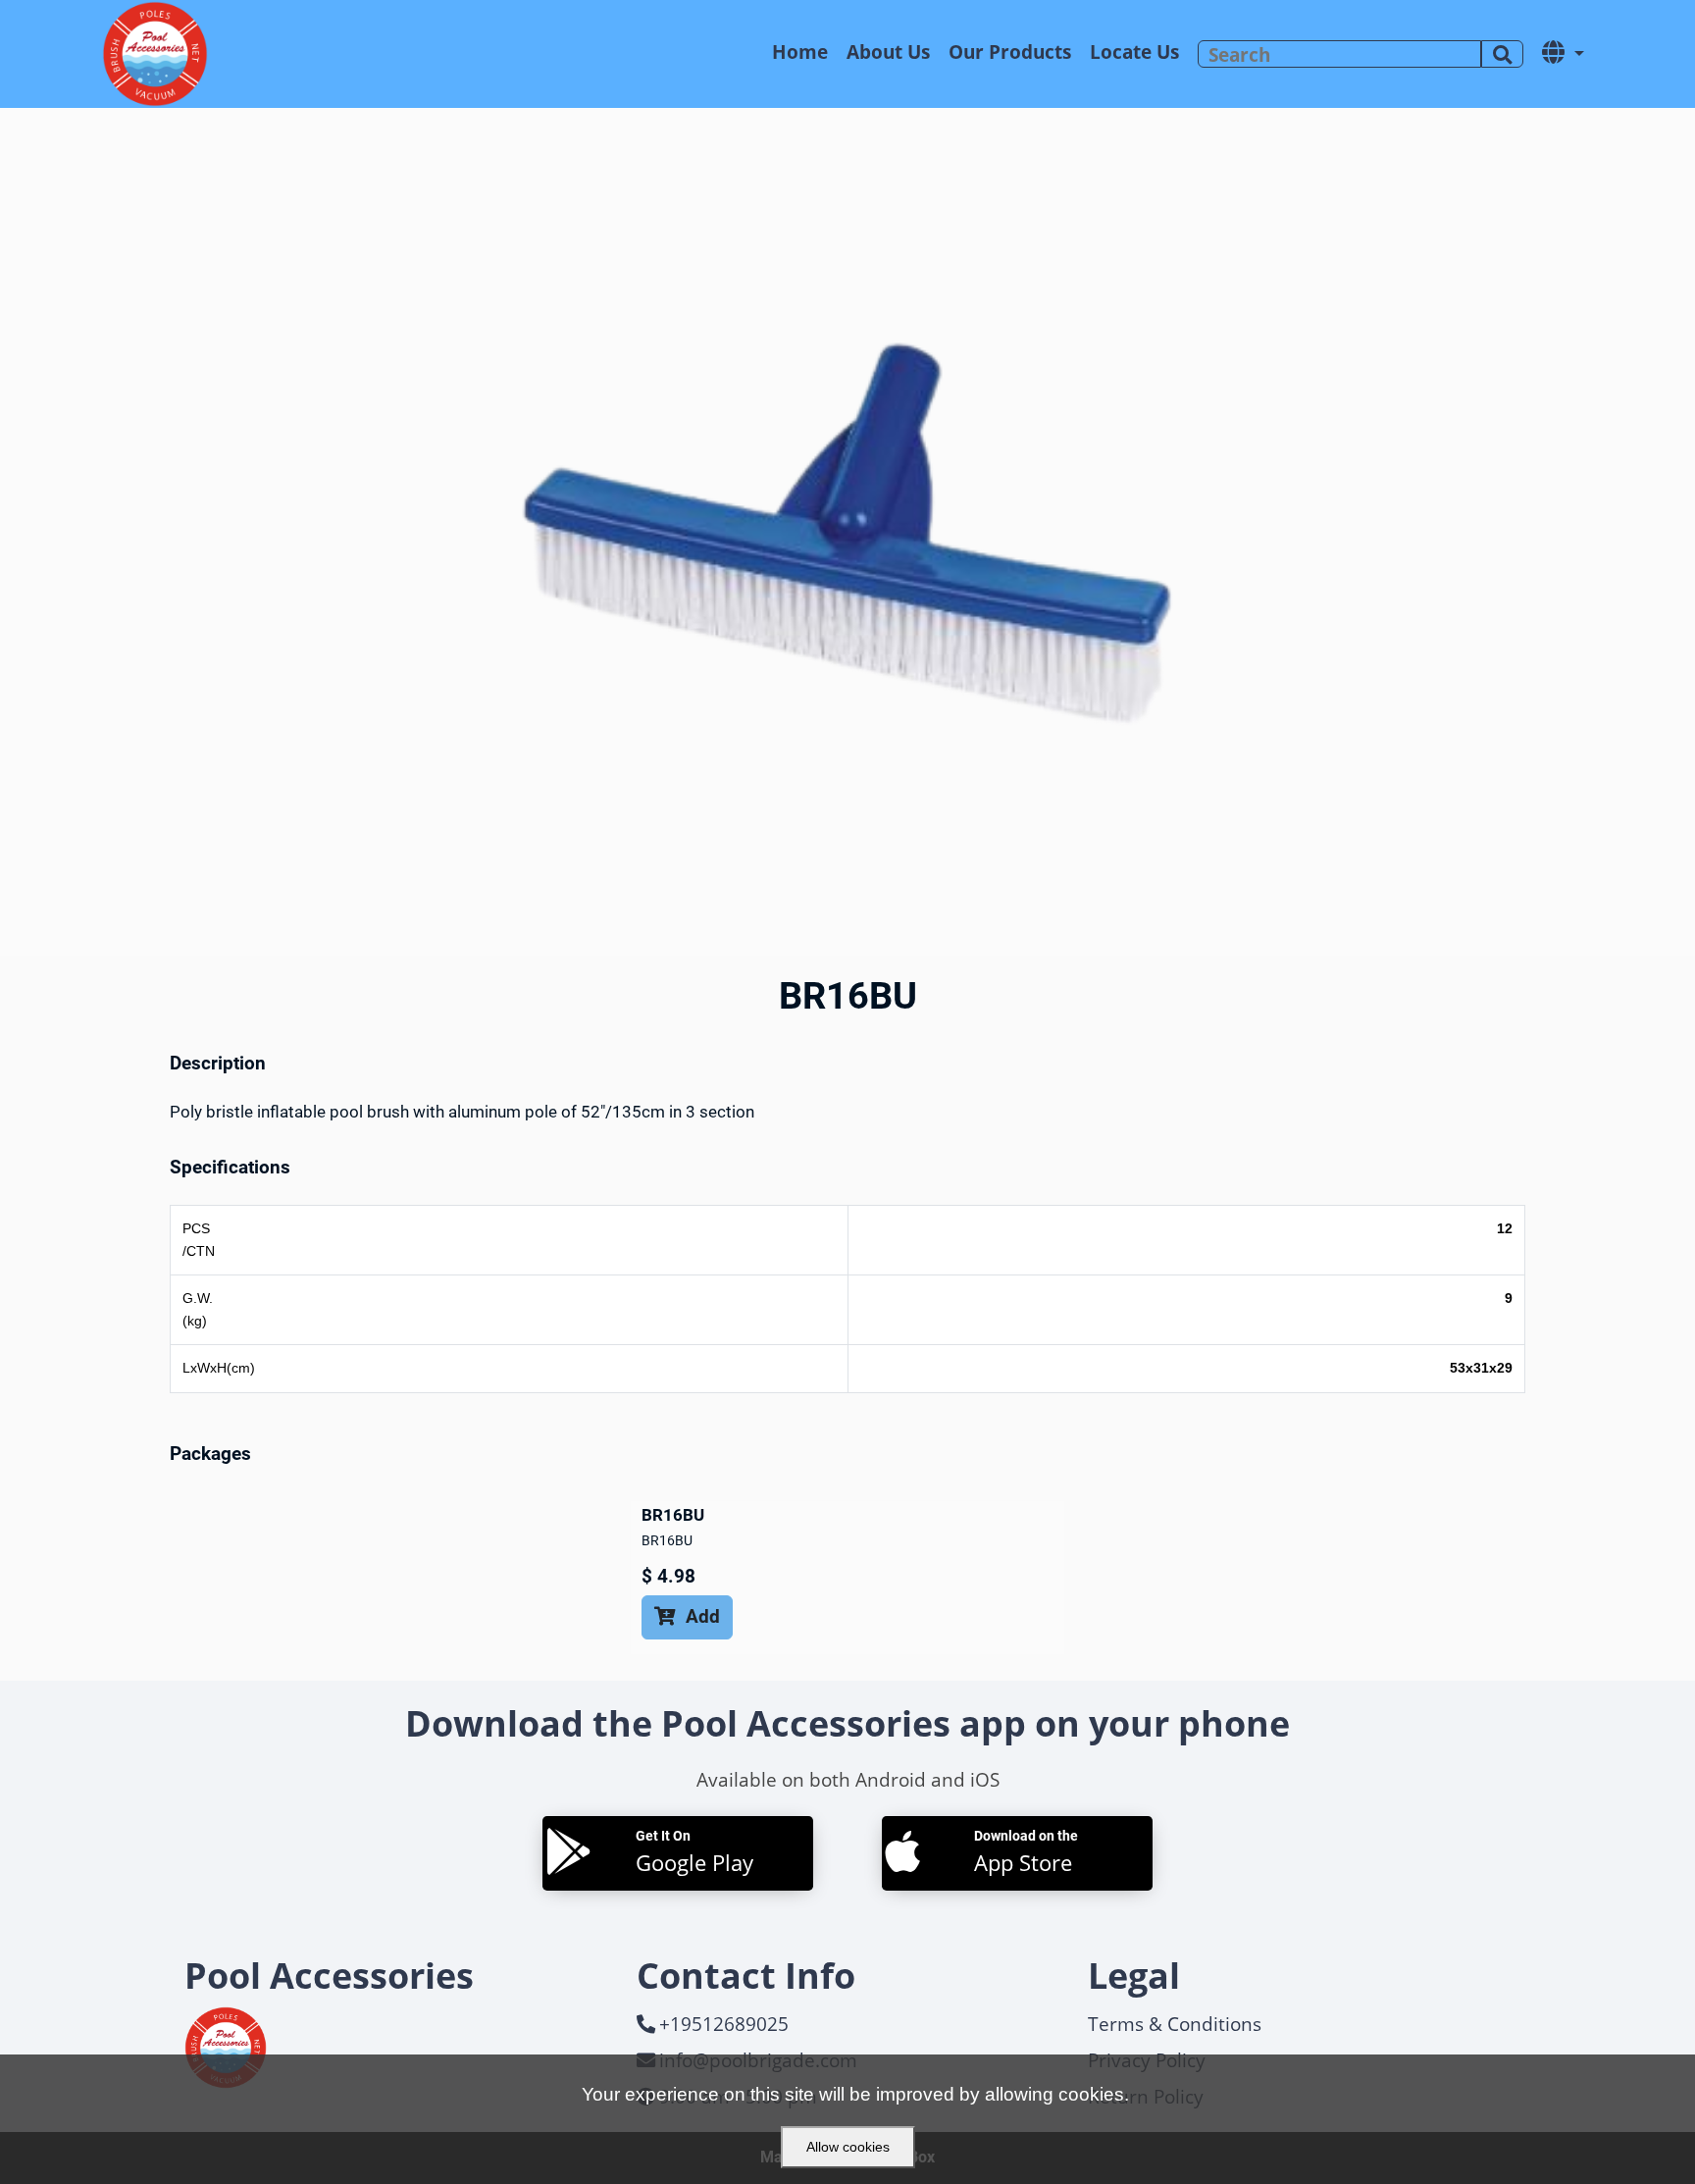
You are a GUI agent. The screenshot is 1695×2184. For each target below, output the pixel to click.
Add (687, 1616)
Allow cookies (848, 2147)
